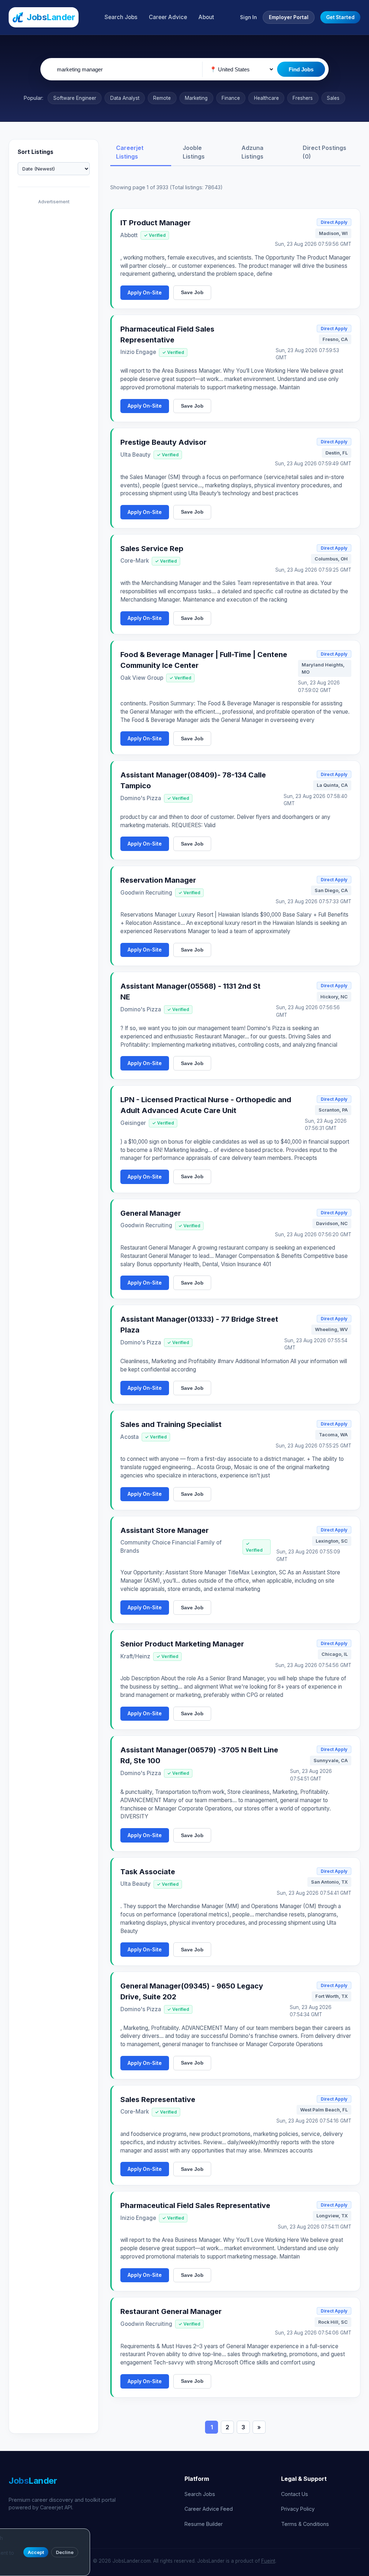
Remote (162, 98)
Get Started (340, 17)
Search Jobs (121, 17)
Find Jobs (301, 69)
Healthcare (266, 98)
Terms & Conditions (305, 2524)
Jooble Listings (194, 152)
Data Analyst (125, 98)
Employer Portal (289, 17)
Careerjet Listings (130, 152)
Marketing (196, 98)
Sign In (248, 17)
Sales (333, 98)
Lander (33, 2481)
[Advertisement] (54, 316)
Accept (36, 2552)
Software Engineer (75, 98)
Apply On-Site (145, 293)
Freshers (303, 98)
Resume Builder (204, 2524)
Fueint (268, 2561)
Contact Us (295, 2494)
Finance (231, 98)
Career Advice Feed (209, 2509)
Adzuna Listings (252, 152)
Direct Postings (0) (324, 152)
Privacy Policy (298, 2509)
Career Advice (168, 17)
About (206, 17)
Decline (65, 2552)
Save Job (192, 292)
